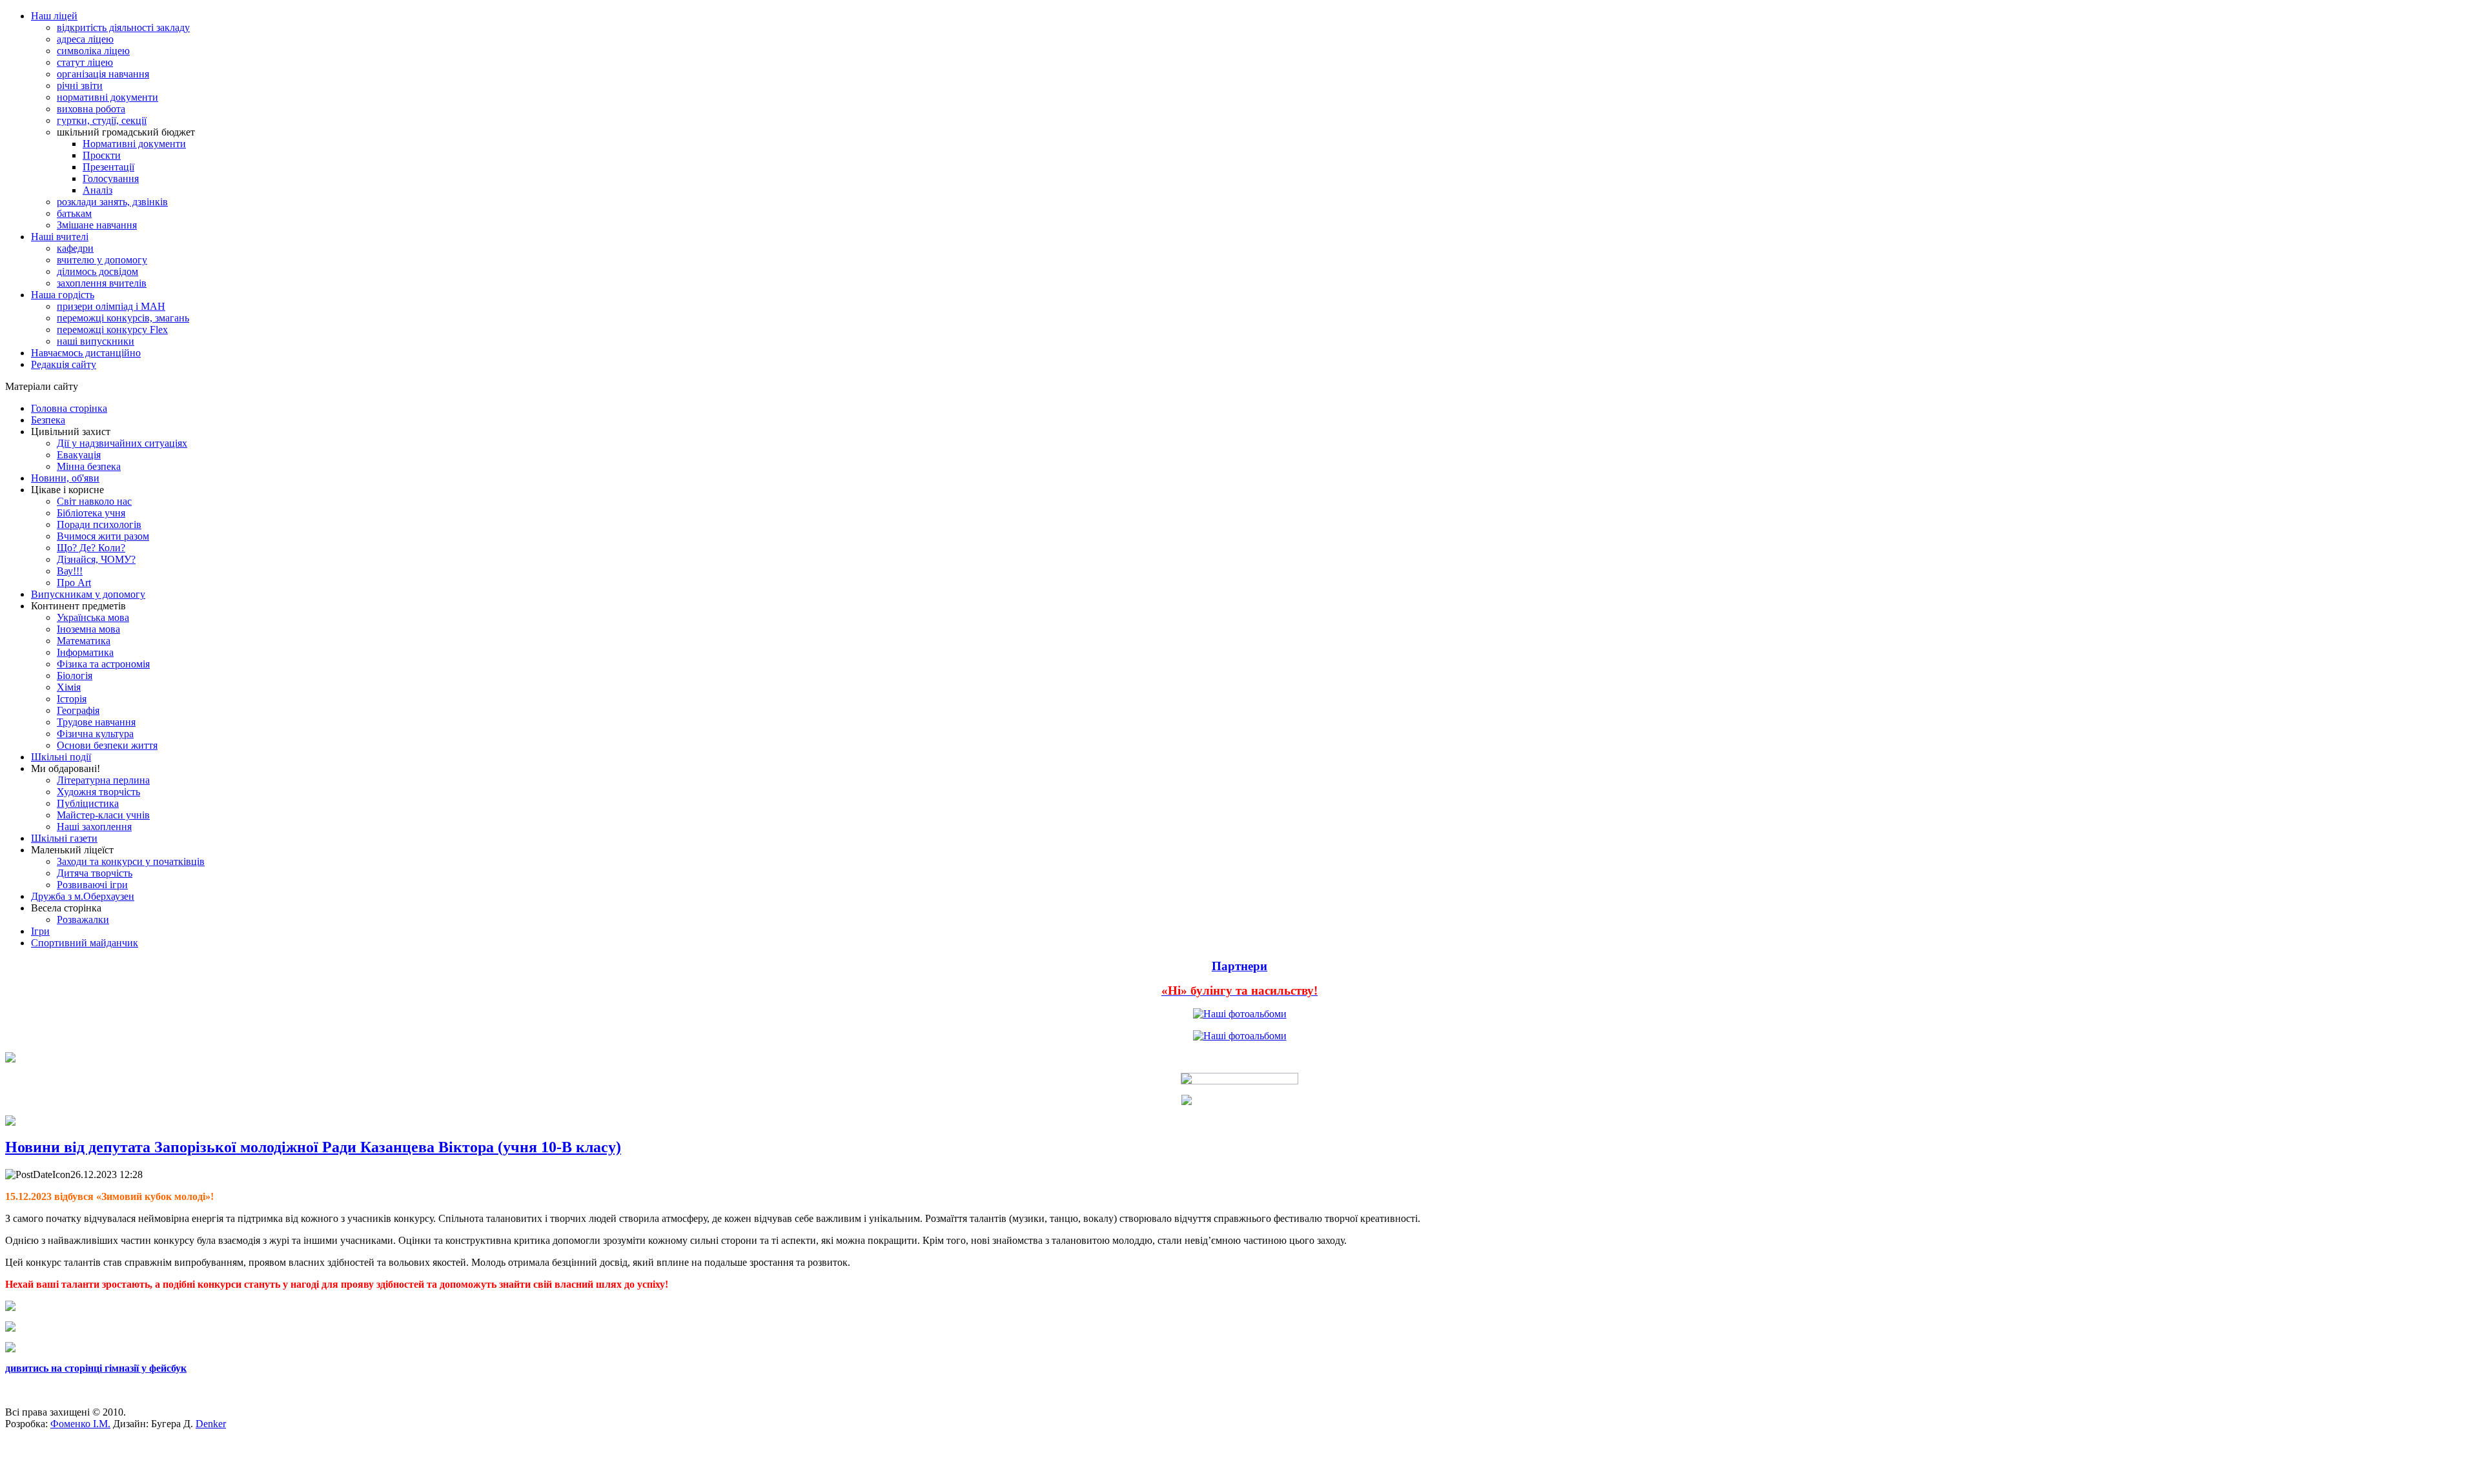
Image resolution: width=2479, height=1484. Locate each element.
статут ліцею (85, 62)
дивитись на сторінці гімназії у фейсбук (96, 1368)
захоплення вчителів (102, 283)
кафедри (75, 248)
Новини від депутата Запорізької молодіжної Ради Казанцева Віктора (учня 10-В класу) (313, 1147)
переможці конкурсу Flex (112, 330)
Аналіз (97, 190)
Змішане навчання (97, 225)
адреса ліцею (85, 39)
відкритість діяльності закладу (123, 27)
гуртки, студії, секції (102, 120)
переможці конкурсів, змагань (123, 318)
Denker (211, 1424)
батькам (74, 213)
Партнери (1239, 966)
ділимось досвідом (97, 271)
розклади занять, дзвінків (112, 202)
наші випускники (96, 341)
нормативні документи (107, 97)
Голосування (111, 178)
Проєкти (102, 155)
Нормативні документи (134, 144)
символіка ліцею (93, 51)
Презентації (108, 167)
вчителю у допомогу (102, 260)
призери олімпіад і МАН (111, 306)
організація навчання (103, 74)
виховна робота (91, 109)
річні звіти (80, 86)
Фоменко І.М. (80, 1424)
